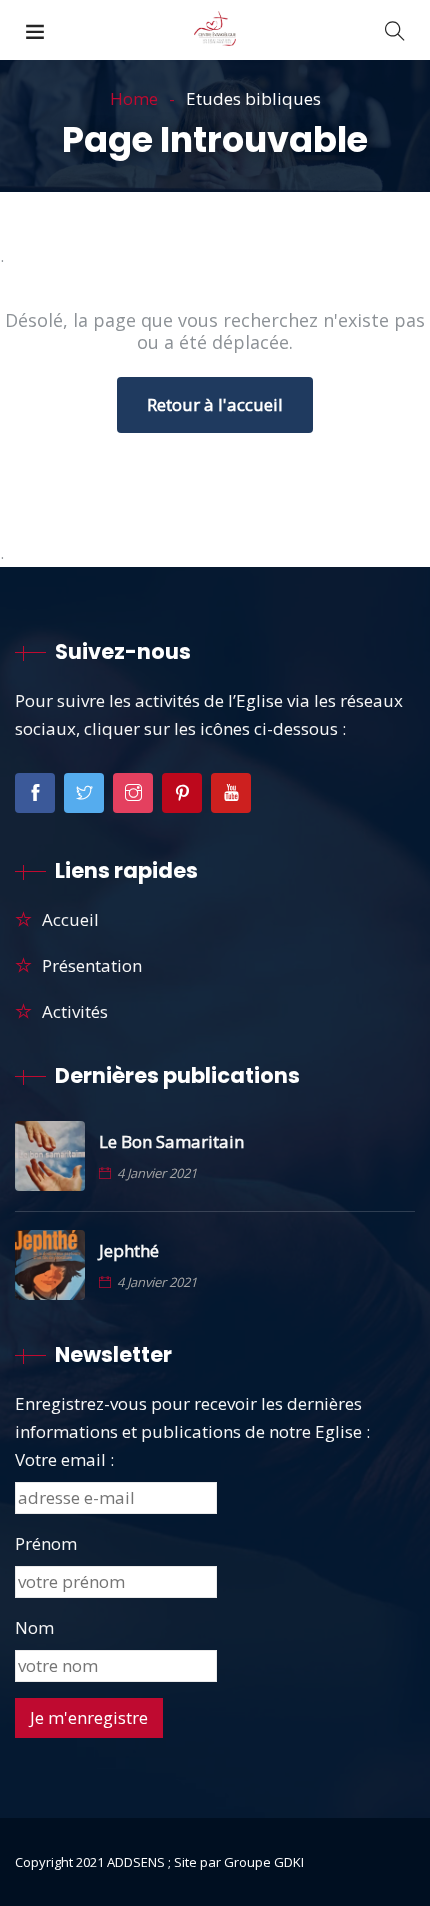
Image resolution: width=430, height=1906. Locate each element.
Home (134, 98)
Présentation (92, 965)
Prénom (46, 1543)
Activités (75, 1011)
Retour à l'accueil (215, 404)
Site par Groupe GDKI (239, 1862)
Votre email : (64, 1459)
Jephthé (129, 1251)
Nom (34, 1627)
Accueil (70, 919)
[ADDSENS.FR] (215, 29)
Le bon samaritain (171, 1142)
